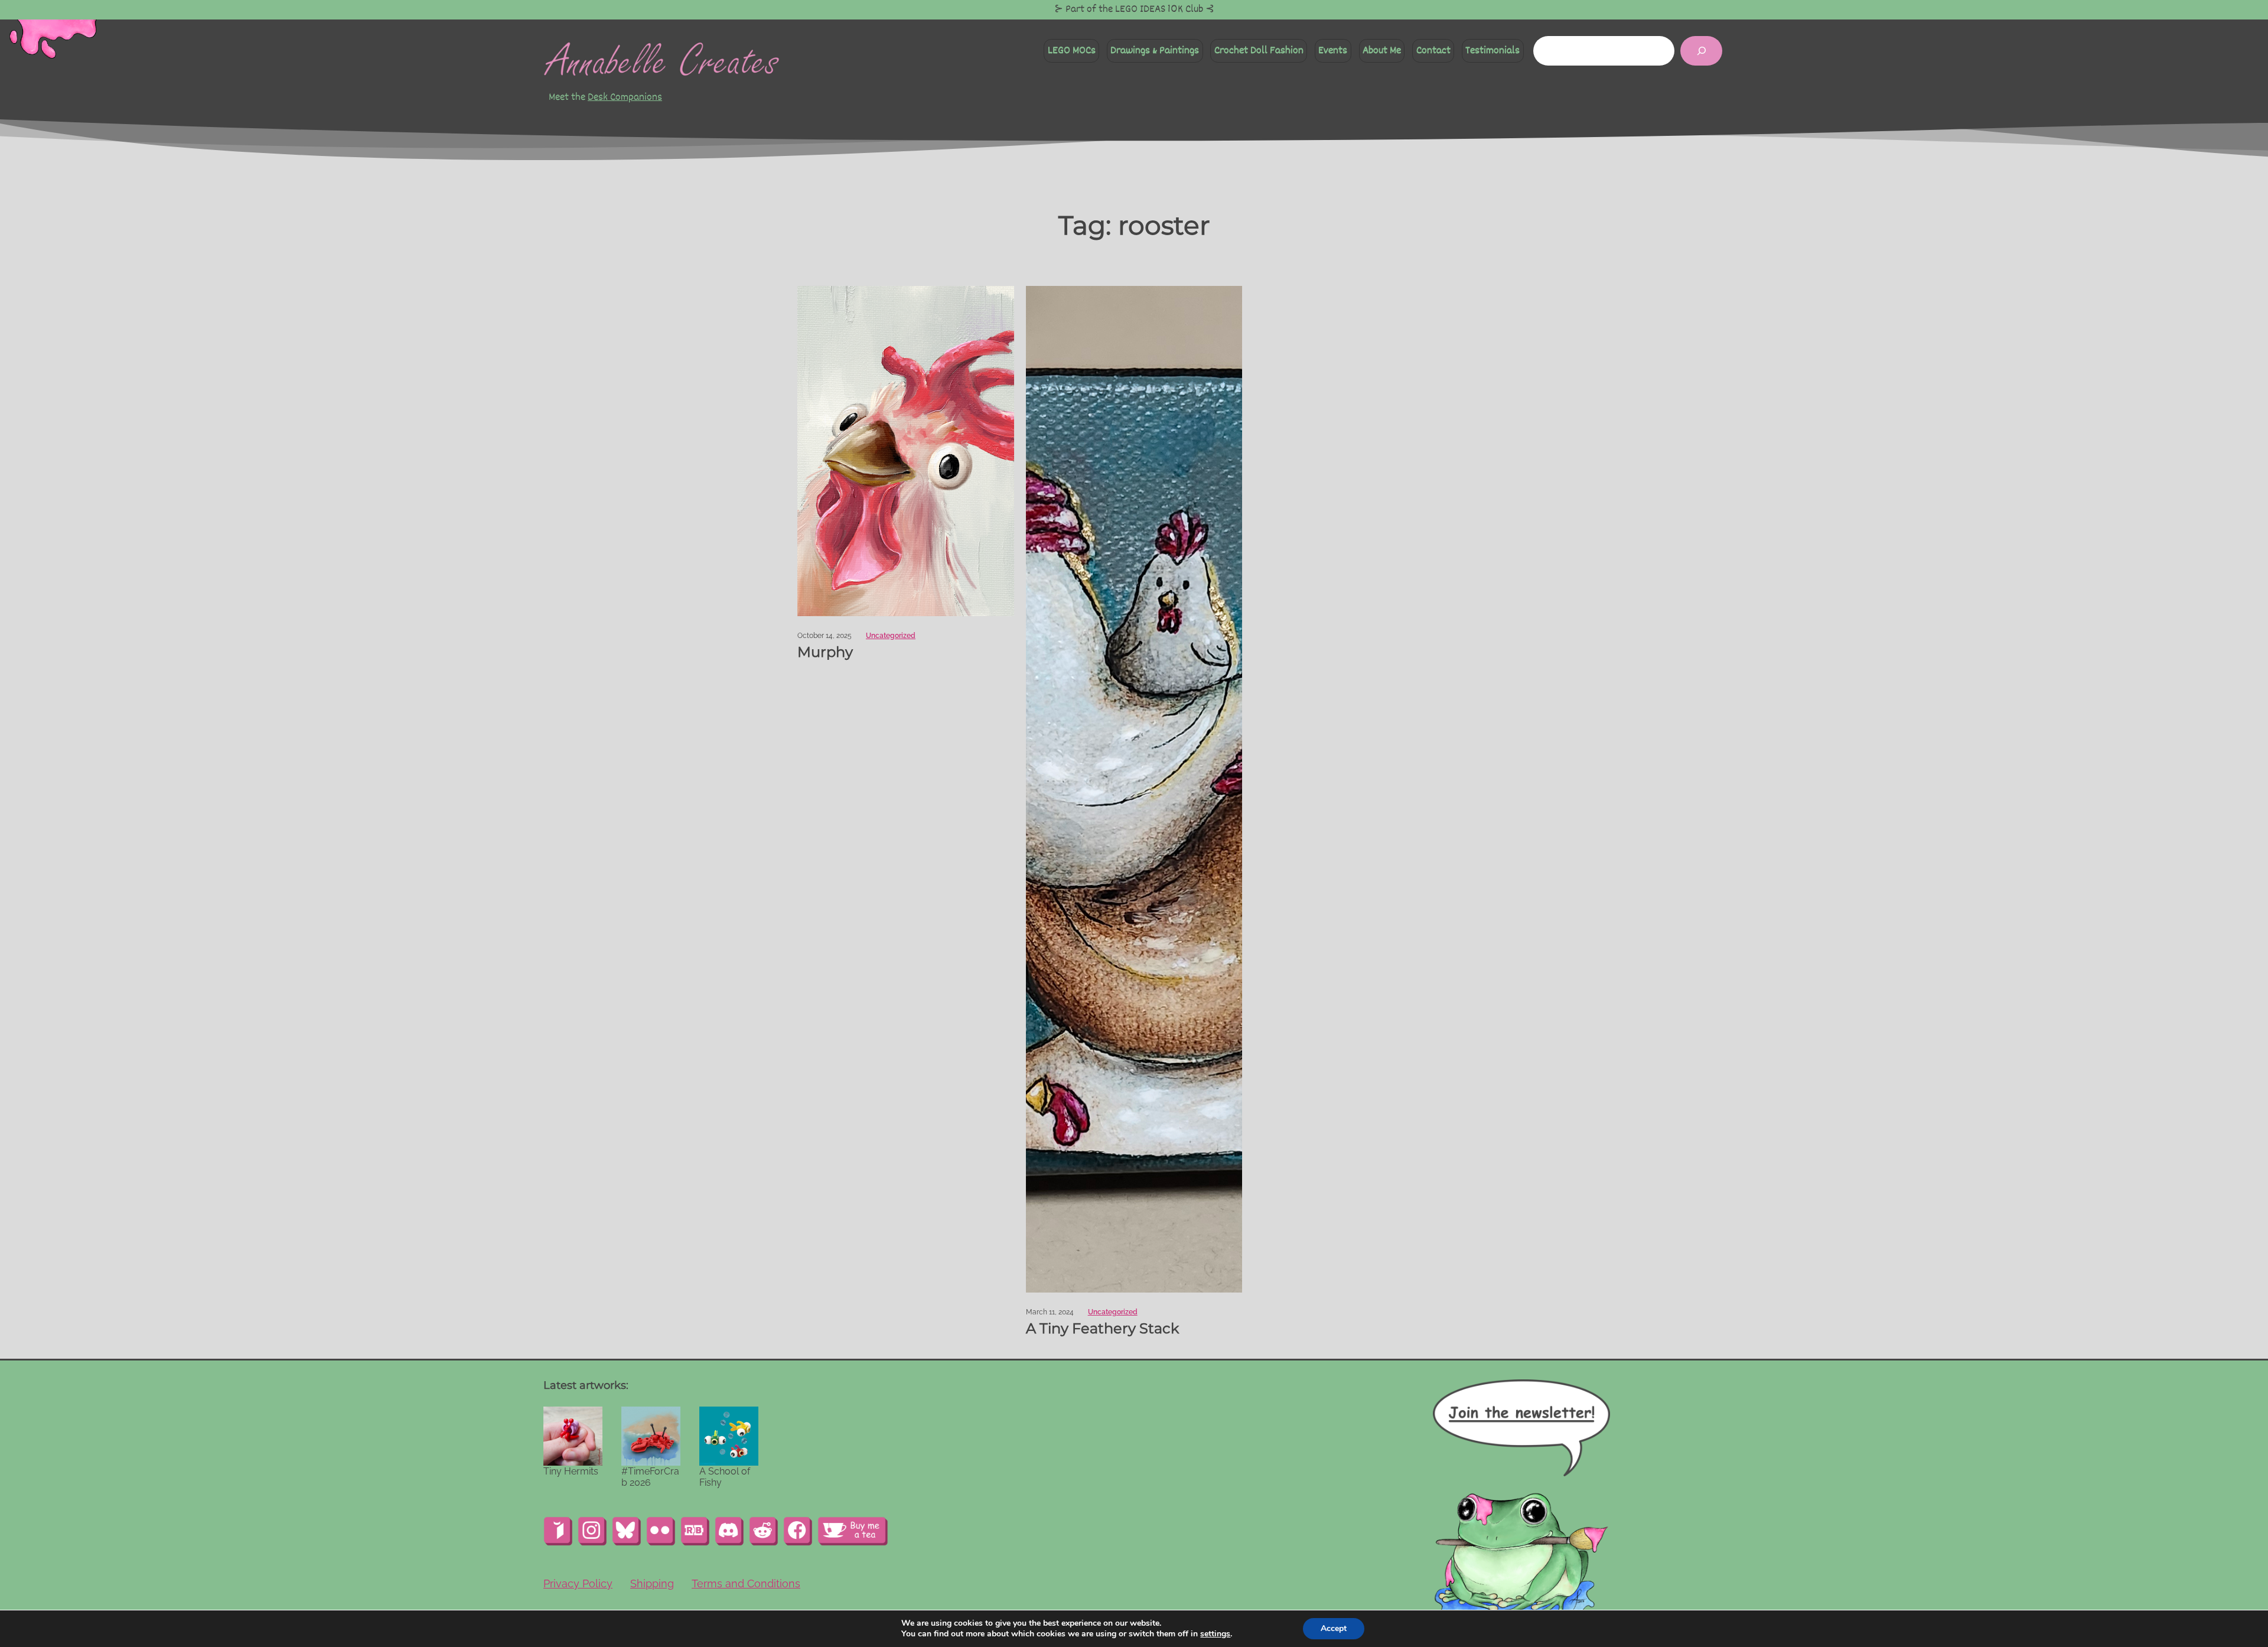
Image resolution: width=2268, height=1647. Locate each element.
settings (1215, 1634)
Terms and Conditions (746, 1583)
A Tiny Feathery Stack (1102, 1329)
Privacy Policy (578, 1583)
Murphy (825, 652)
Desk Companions (625, 97)
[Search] (1701, 51)
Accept (1334, 1628)
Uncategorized (891, 636)
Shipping (652, 1583)
